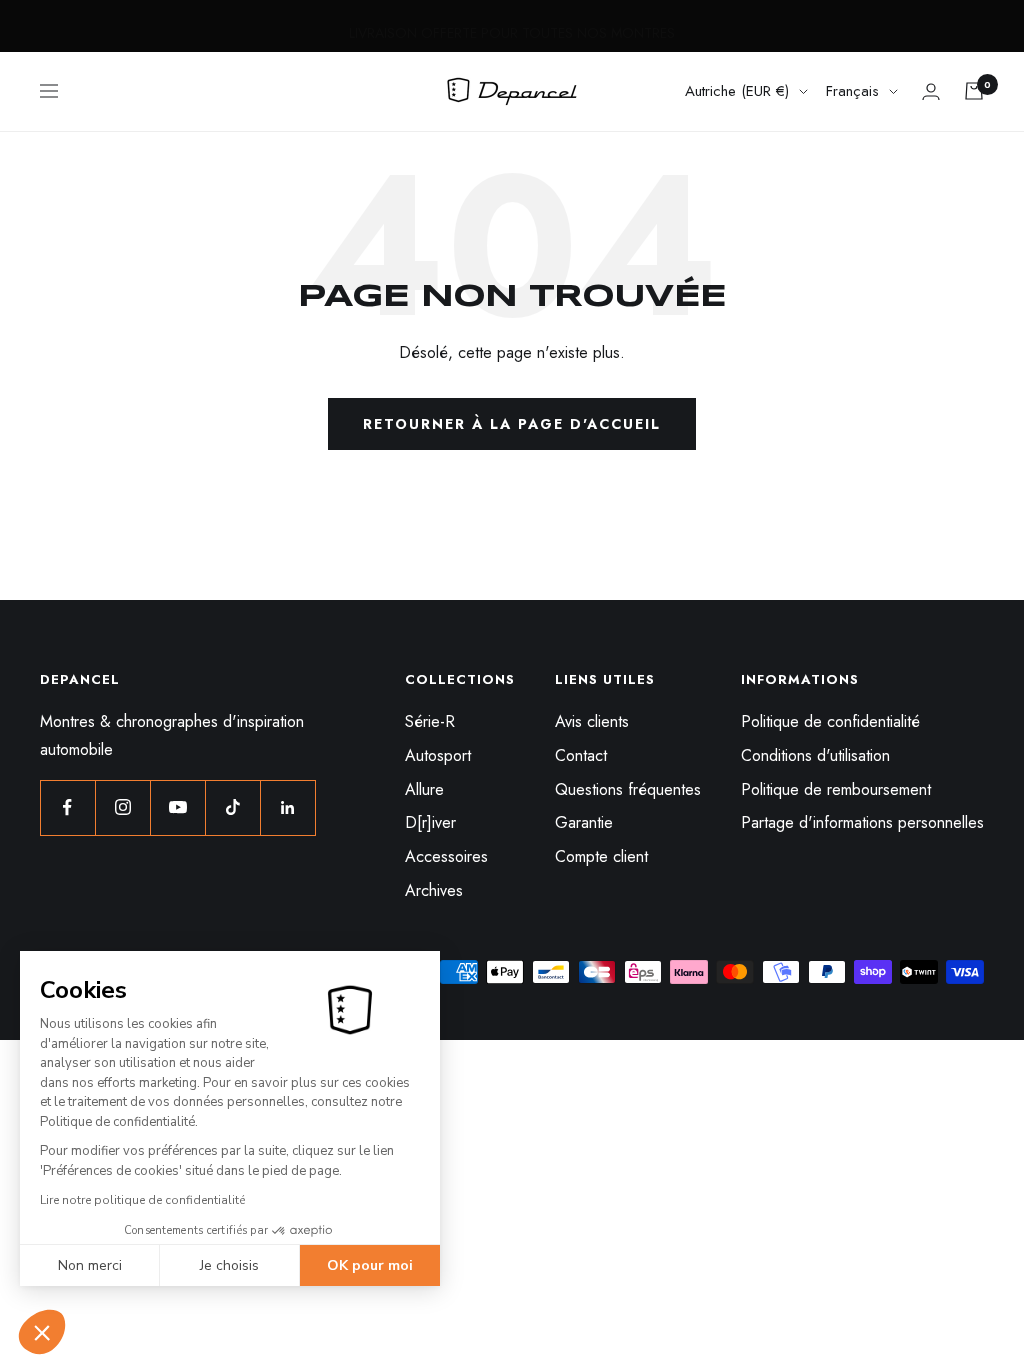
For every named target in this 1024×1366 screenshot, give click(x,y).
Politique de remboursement (836, 789)
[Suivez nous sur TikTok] (232, 807)
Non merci (90, 1265)
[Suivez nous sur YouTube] (177, 807)
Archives (434, 890)
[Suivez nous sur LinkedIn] (287, 807)
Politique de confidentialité (830, 721)
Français (852, 91)
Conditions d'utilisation (815, 755)
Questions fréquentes (628, 789)
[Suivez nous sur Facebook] (67, 807)
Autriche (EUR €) (737, 91)
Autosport (438, 755)
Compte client (601, 856)
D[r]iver (430, 822)
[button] (42, 1332)
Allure (424, 789)
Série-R (430, 721)
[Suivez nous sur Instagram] (122, 807)
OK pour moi (370, 1265)
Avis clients (592, 721)
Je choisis (229, 1265)
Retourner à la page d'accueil (512, 424)
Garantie (584, 822)
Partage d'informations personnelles (862, 822)
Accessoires (446, 856)
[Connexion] (931, 91)
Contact (581, 755)
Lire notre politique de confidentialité (142, 1200)
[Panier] (974, 91)
